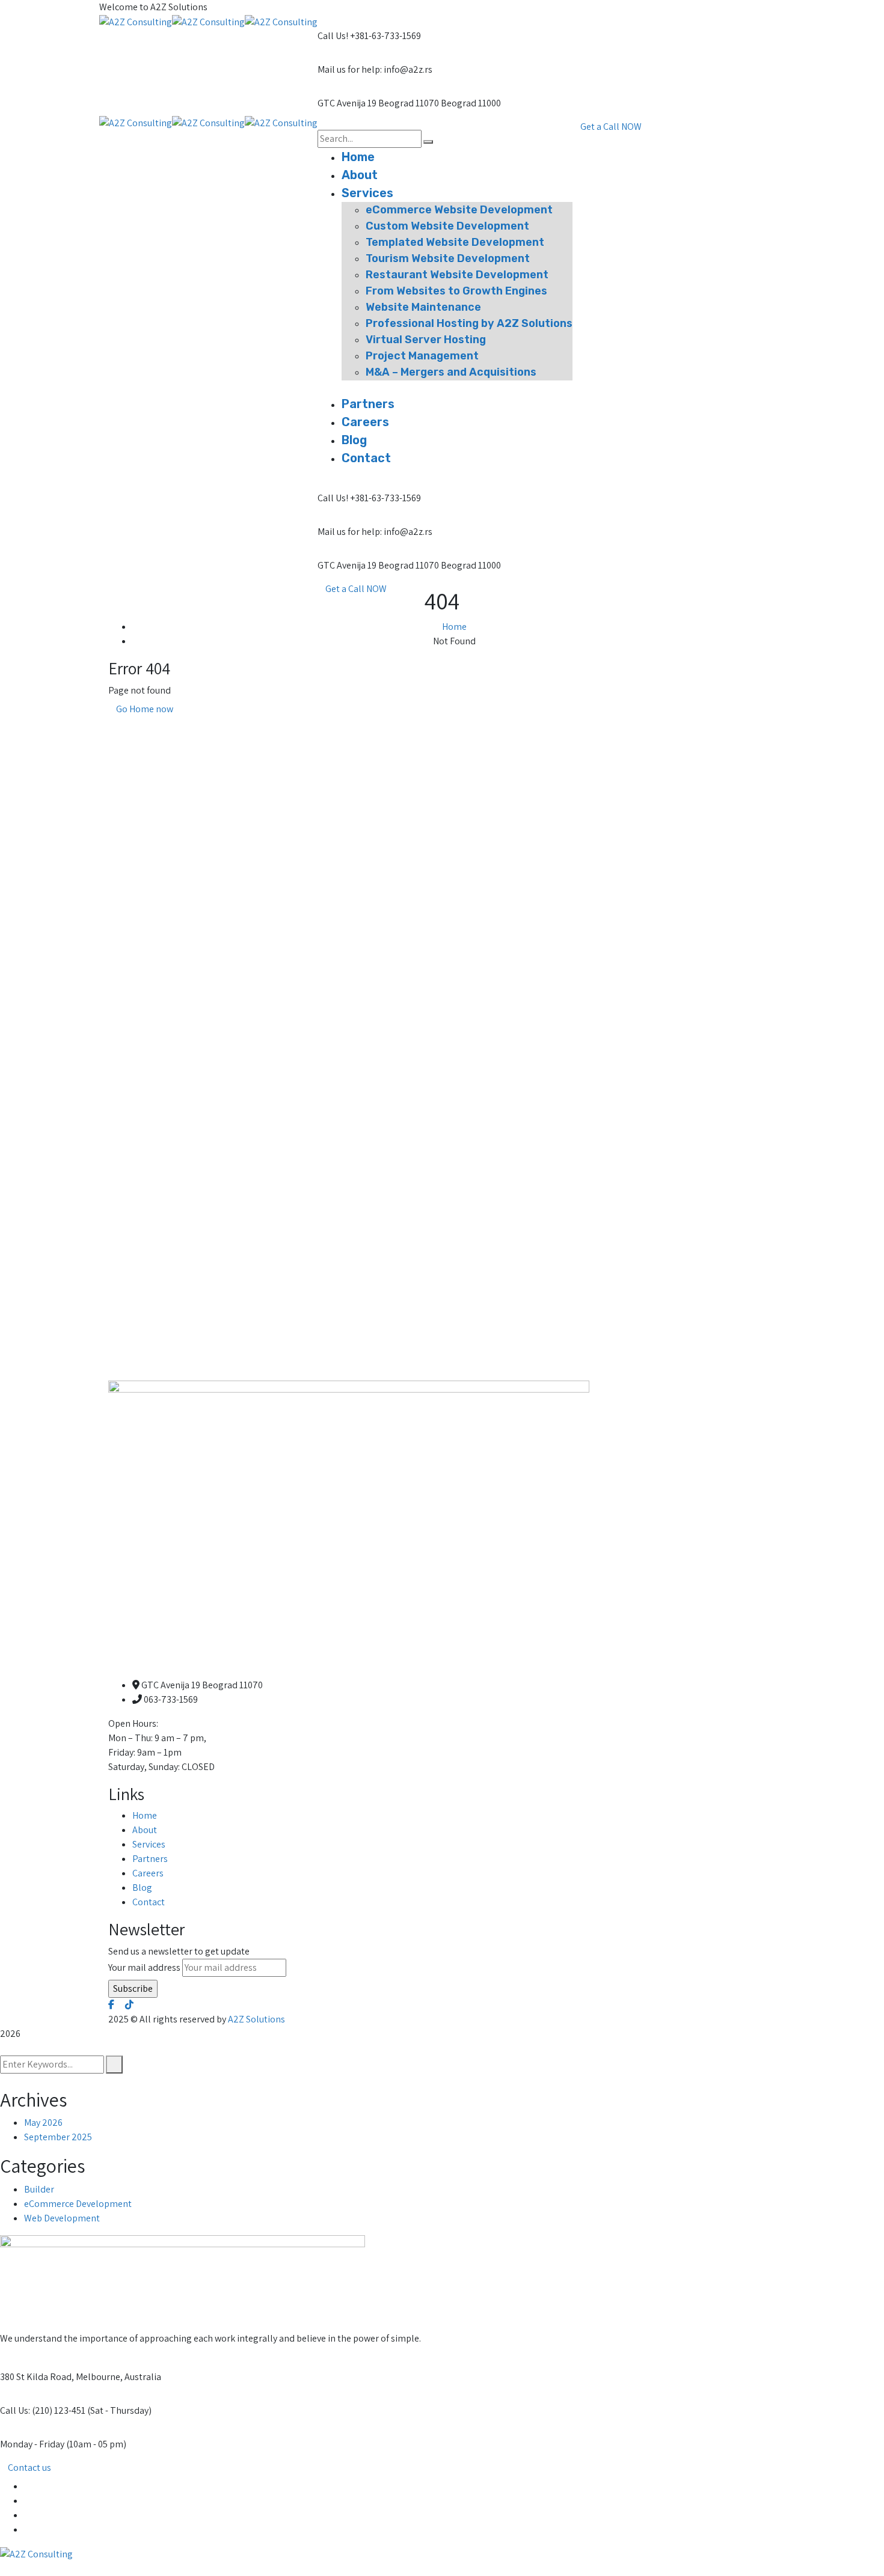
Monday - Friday (32, 2444)
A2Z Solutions (256, 2019)
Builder (39, 2189)
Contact (149, 1902)
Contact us (29, 2468)
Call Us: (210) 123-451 (43, 2410)
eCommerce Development (78, 2204)
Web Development (62, 2218)
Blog (142, 1888)
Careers (148, 1873)
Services (149, 1844)
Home (454, 627)
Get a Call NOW (356, 589)
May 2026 (43, 2123)
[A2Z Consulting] (136, 21)
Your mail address (144, 1967)
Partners (150, 1859)
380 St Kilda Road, (37, 2377)
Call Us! (333, 36)
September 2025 (58, 2137)
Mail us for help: (350, 69)
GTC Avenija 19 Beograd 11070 (378, 103)
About (145, 1830)
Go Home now (145, 709)
